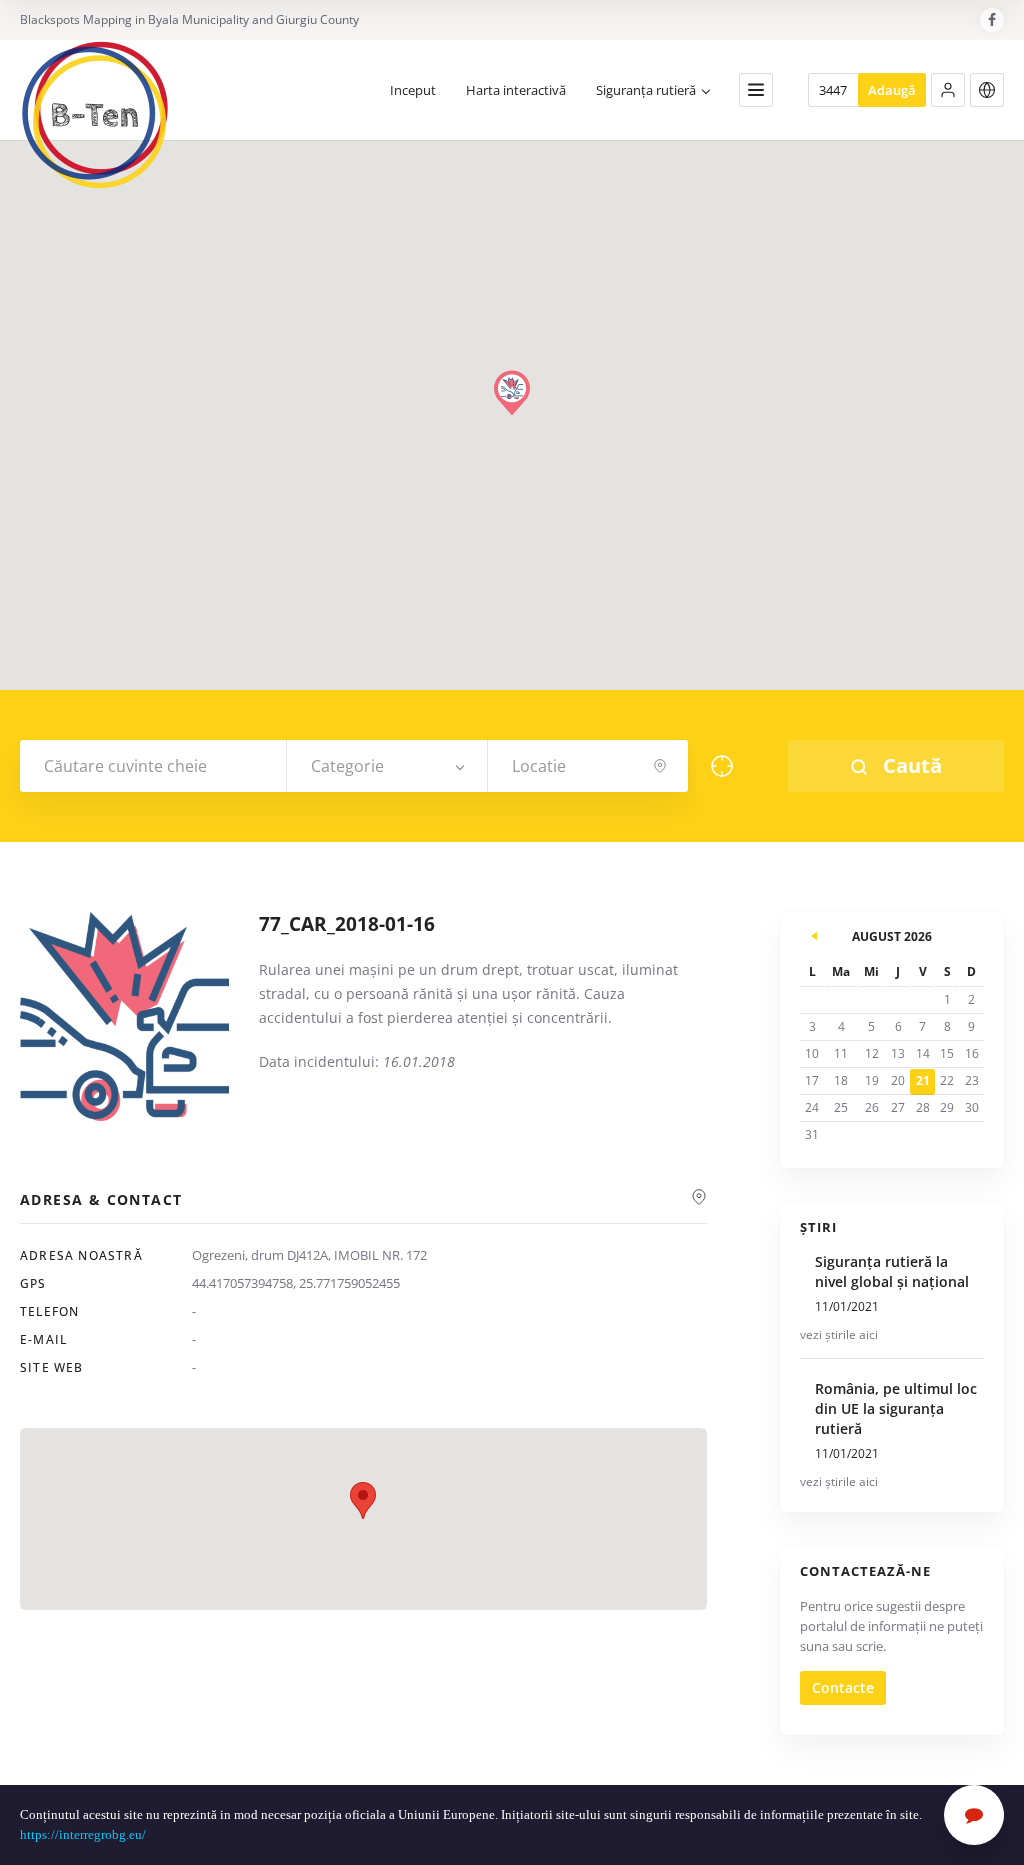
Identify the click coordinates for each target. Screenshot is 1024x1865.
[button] (948, 90)
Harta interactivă (516, 90)
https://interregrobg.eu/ (84, 1834)
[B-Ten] (95, 115)
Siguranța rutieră (646, 90)
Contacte (843, 1687)
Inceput (413, 90)
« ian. (815, 933)
